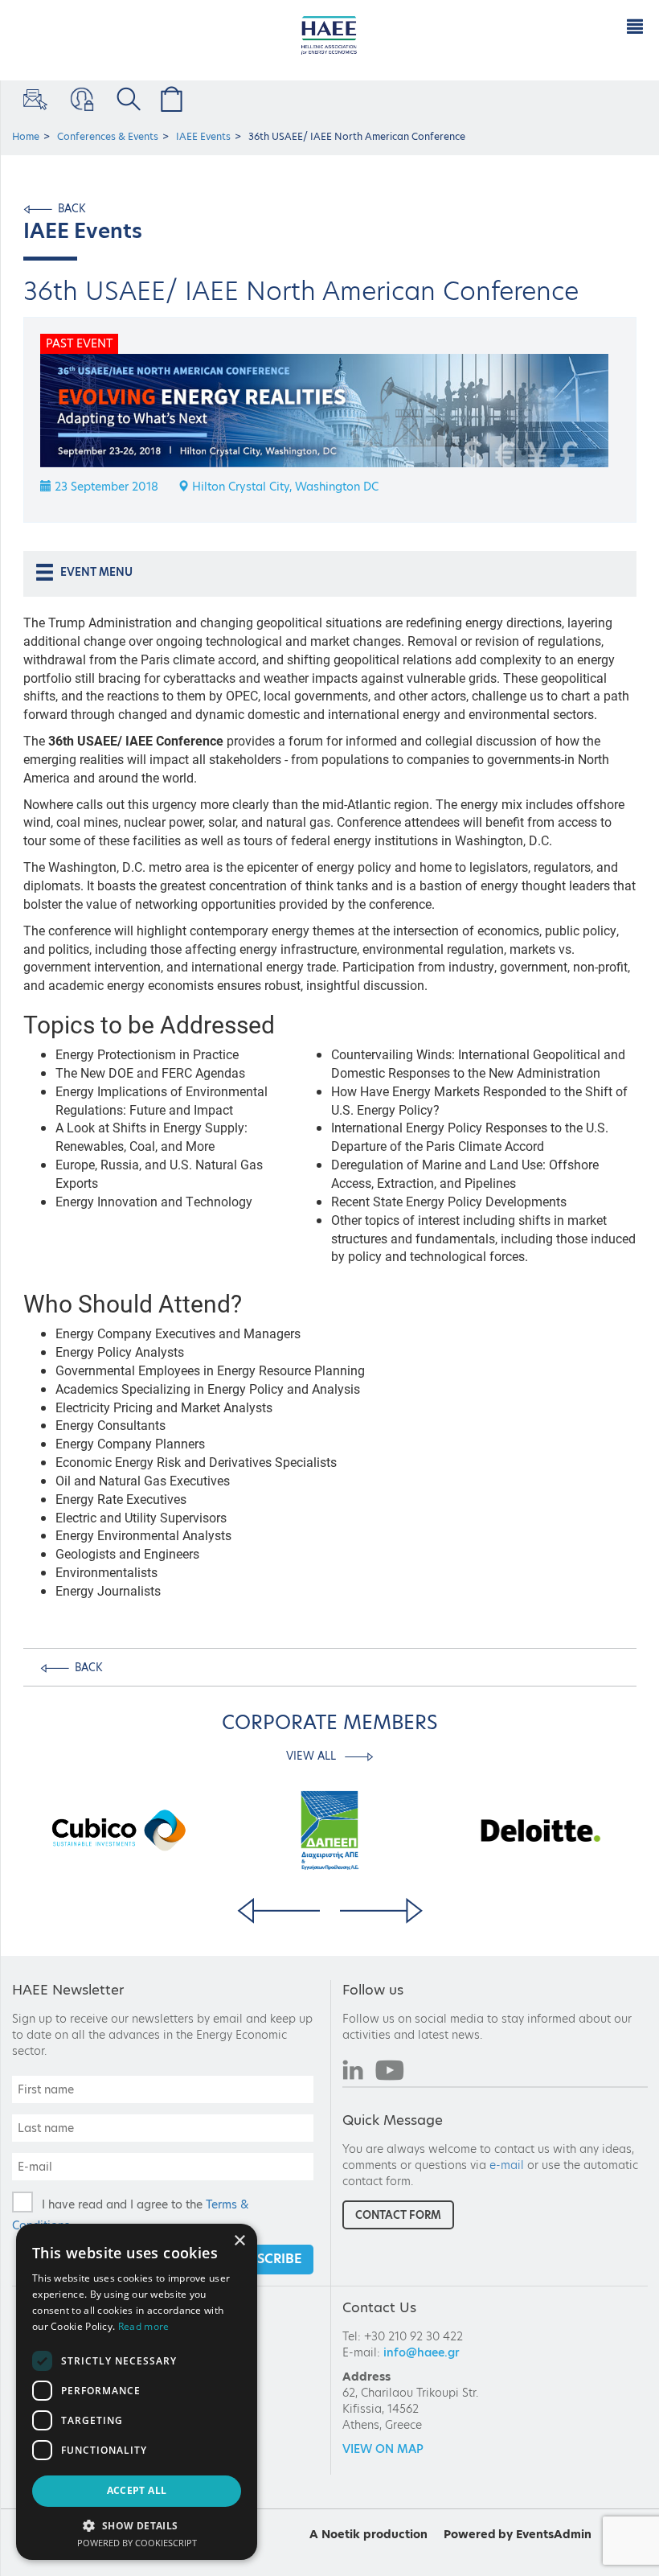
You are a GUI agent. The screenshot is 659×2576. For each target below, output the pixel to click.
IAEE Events (203, 136)
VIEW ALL (313, 1756)
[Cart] (169, 99)
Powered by (478, 2534)
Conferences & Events (108, 136)
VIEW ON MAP (383, 2449)
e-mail (507, 2165)
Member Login (80, 99)
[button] (137, 2525)
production (395, 2534)
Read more (144, 2326)
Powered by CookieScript (137, 2543)
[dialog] (137, 2392)
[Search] (126, 99)
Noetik (341, 2534)
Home (26, 136)
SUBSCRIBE (267, 2259)
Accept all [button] (137, 2490)
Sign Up (34, 99)
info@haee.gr (422, 2352)
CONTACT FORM (398, 2215)
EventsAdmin (554, 2534)
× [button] (239, 2241)
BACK (72, 208)
